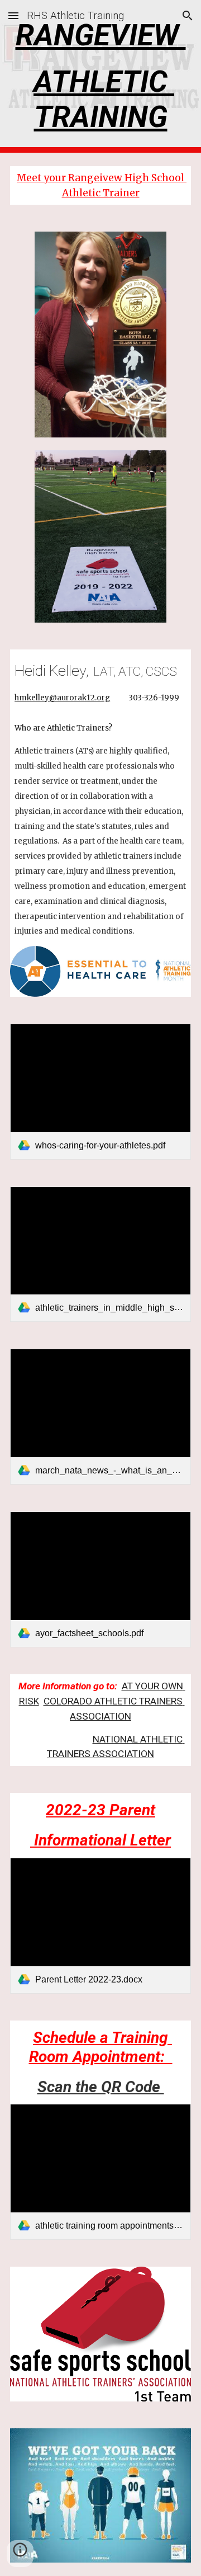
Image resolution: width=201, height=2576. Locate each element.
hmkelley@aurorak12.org (62, 698)
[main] (100, 76)
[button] (13, 15)
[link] (100, 1092)
